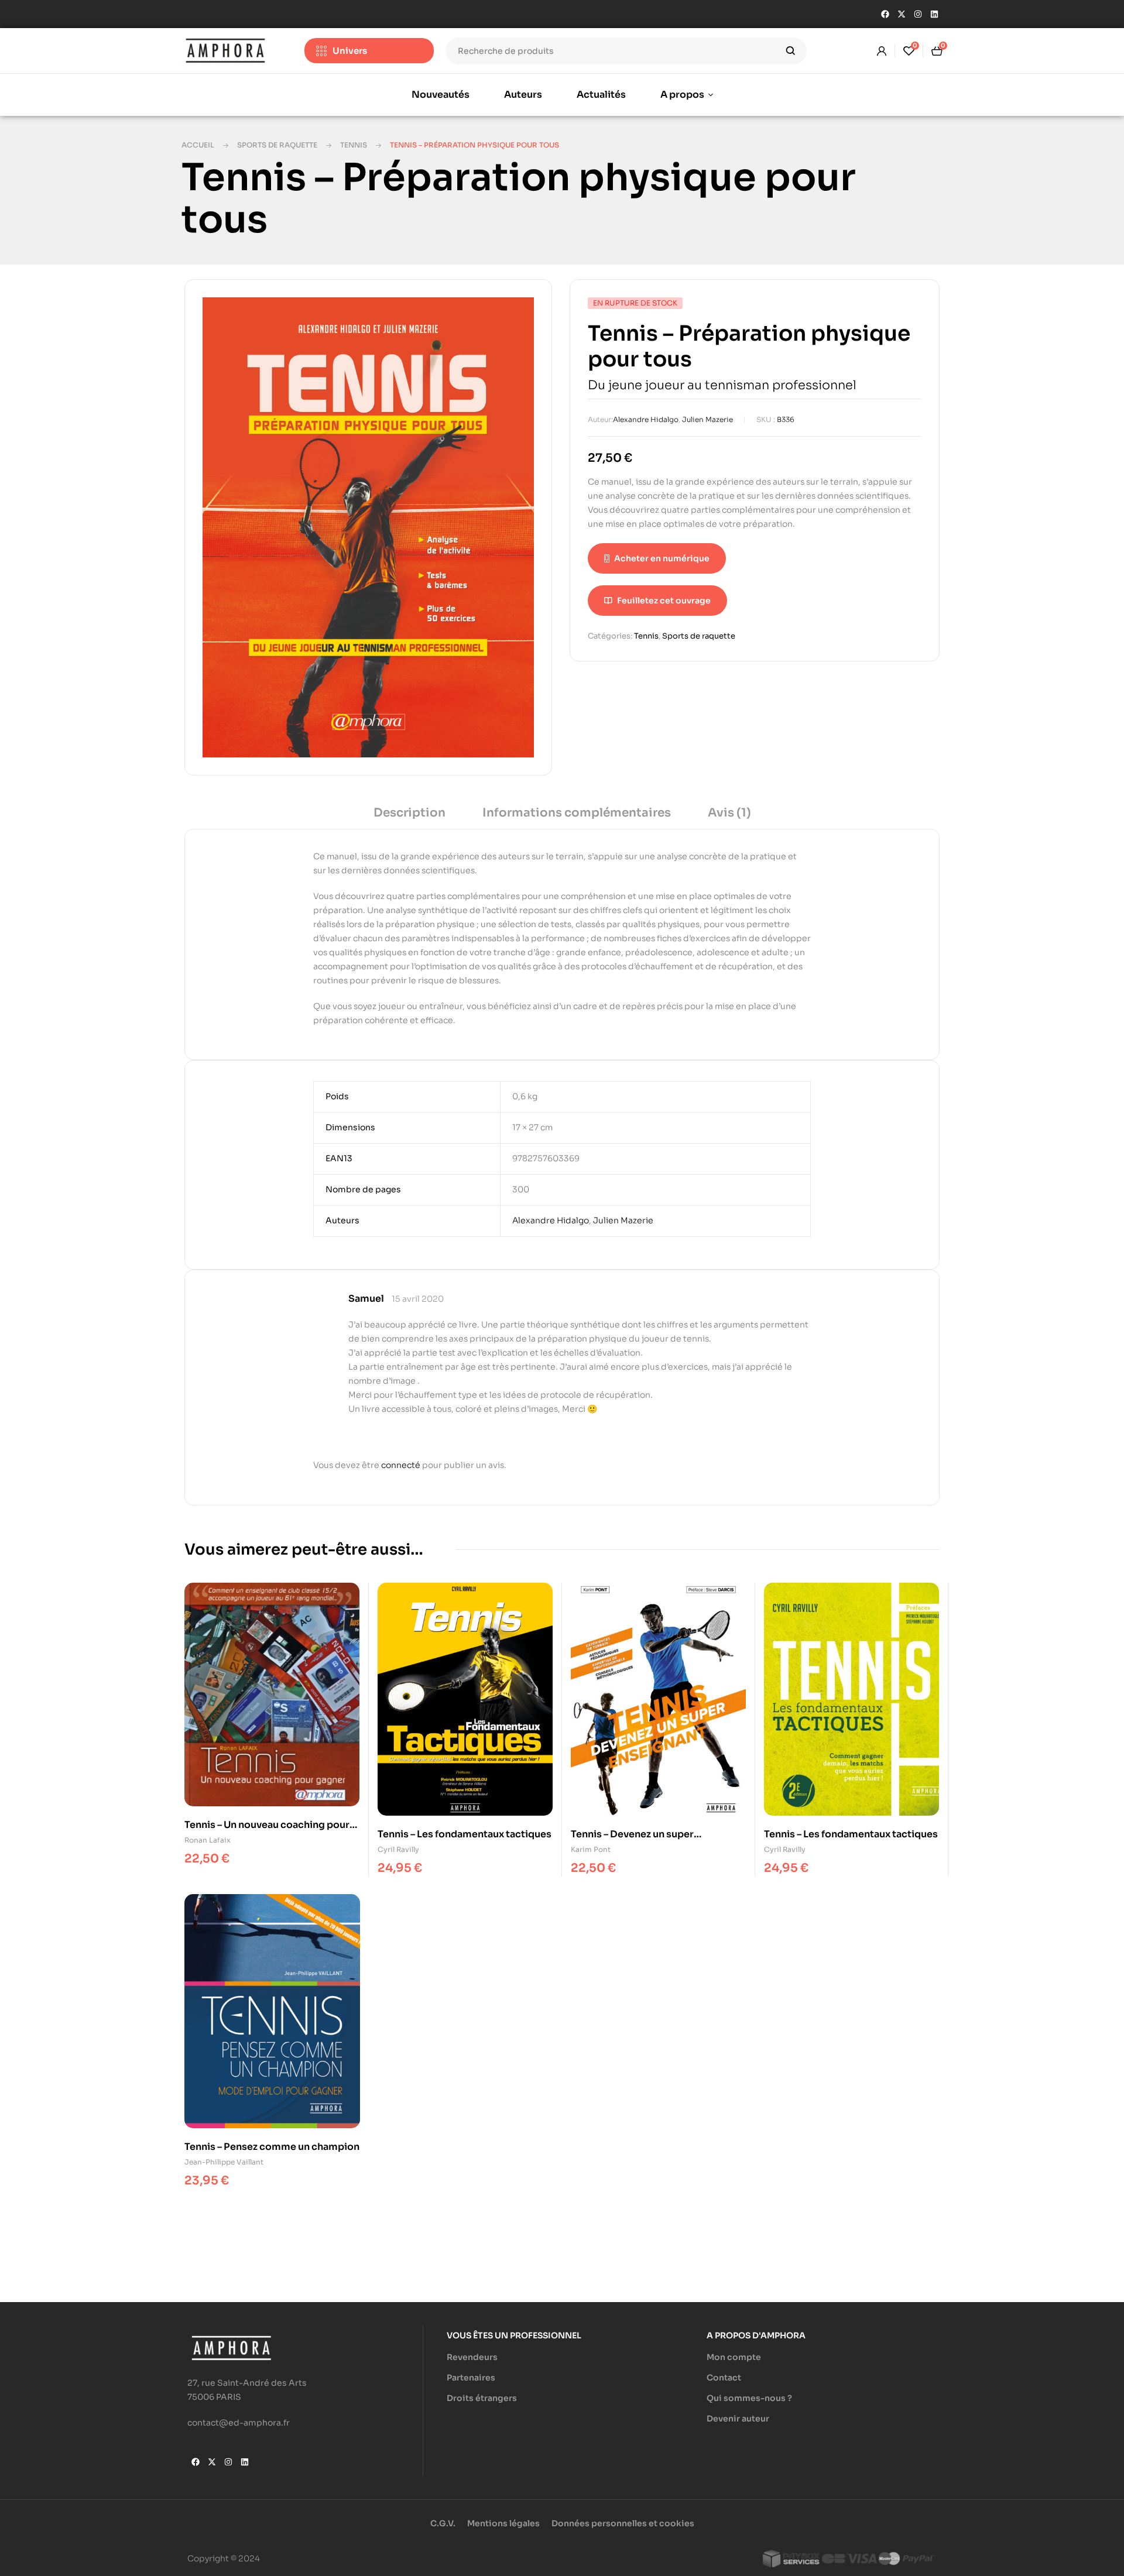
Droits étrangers (482, 2398)
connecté (401, 1465)
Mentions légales (503, 2523)
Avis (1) (729, 813)
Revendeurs (472, 2357)
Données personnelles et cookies (623, 2523)
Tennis (354, 145)
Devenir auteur (738, 2419)
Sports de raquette (277, 145)
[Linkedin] (934, 14)
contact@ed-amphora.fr (239, 2423)
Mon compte (734, 2357)
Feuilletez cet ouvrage (664, 601)
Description (409, 813)
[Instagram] (918, 14)
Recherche (791, 51)
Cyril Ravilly (398, 1849)
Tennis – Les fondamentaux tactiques (465, 1834)
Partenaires (471, 2378)
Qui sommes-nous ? (749, 2398)
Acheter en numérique (662, 558)
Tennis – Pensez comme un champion (272, 2147)
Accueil (198, 145)
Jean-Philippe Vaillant (224, 2162)
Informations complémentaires (577, 813)
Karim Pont (591, 1849)
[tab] (409, 817)
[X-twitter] (902, 14)
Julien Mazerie (707, 419)
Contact (724, 2378)
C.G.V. (443, 2523)
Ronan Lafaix (208, 1840)
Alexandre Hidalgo (646, 419)
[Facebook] (885, 14)
